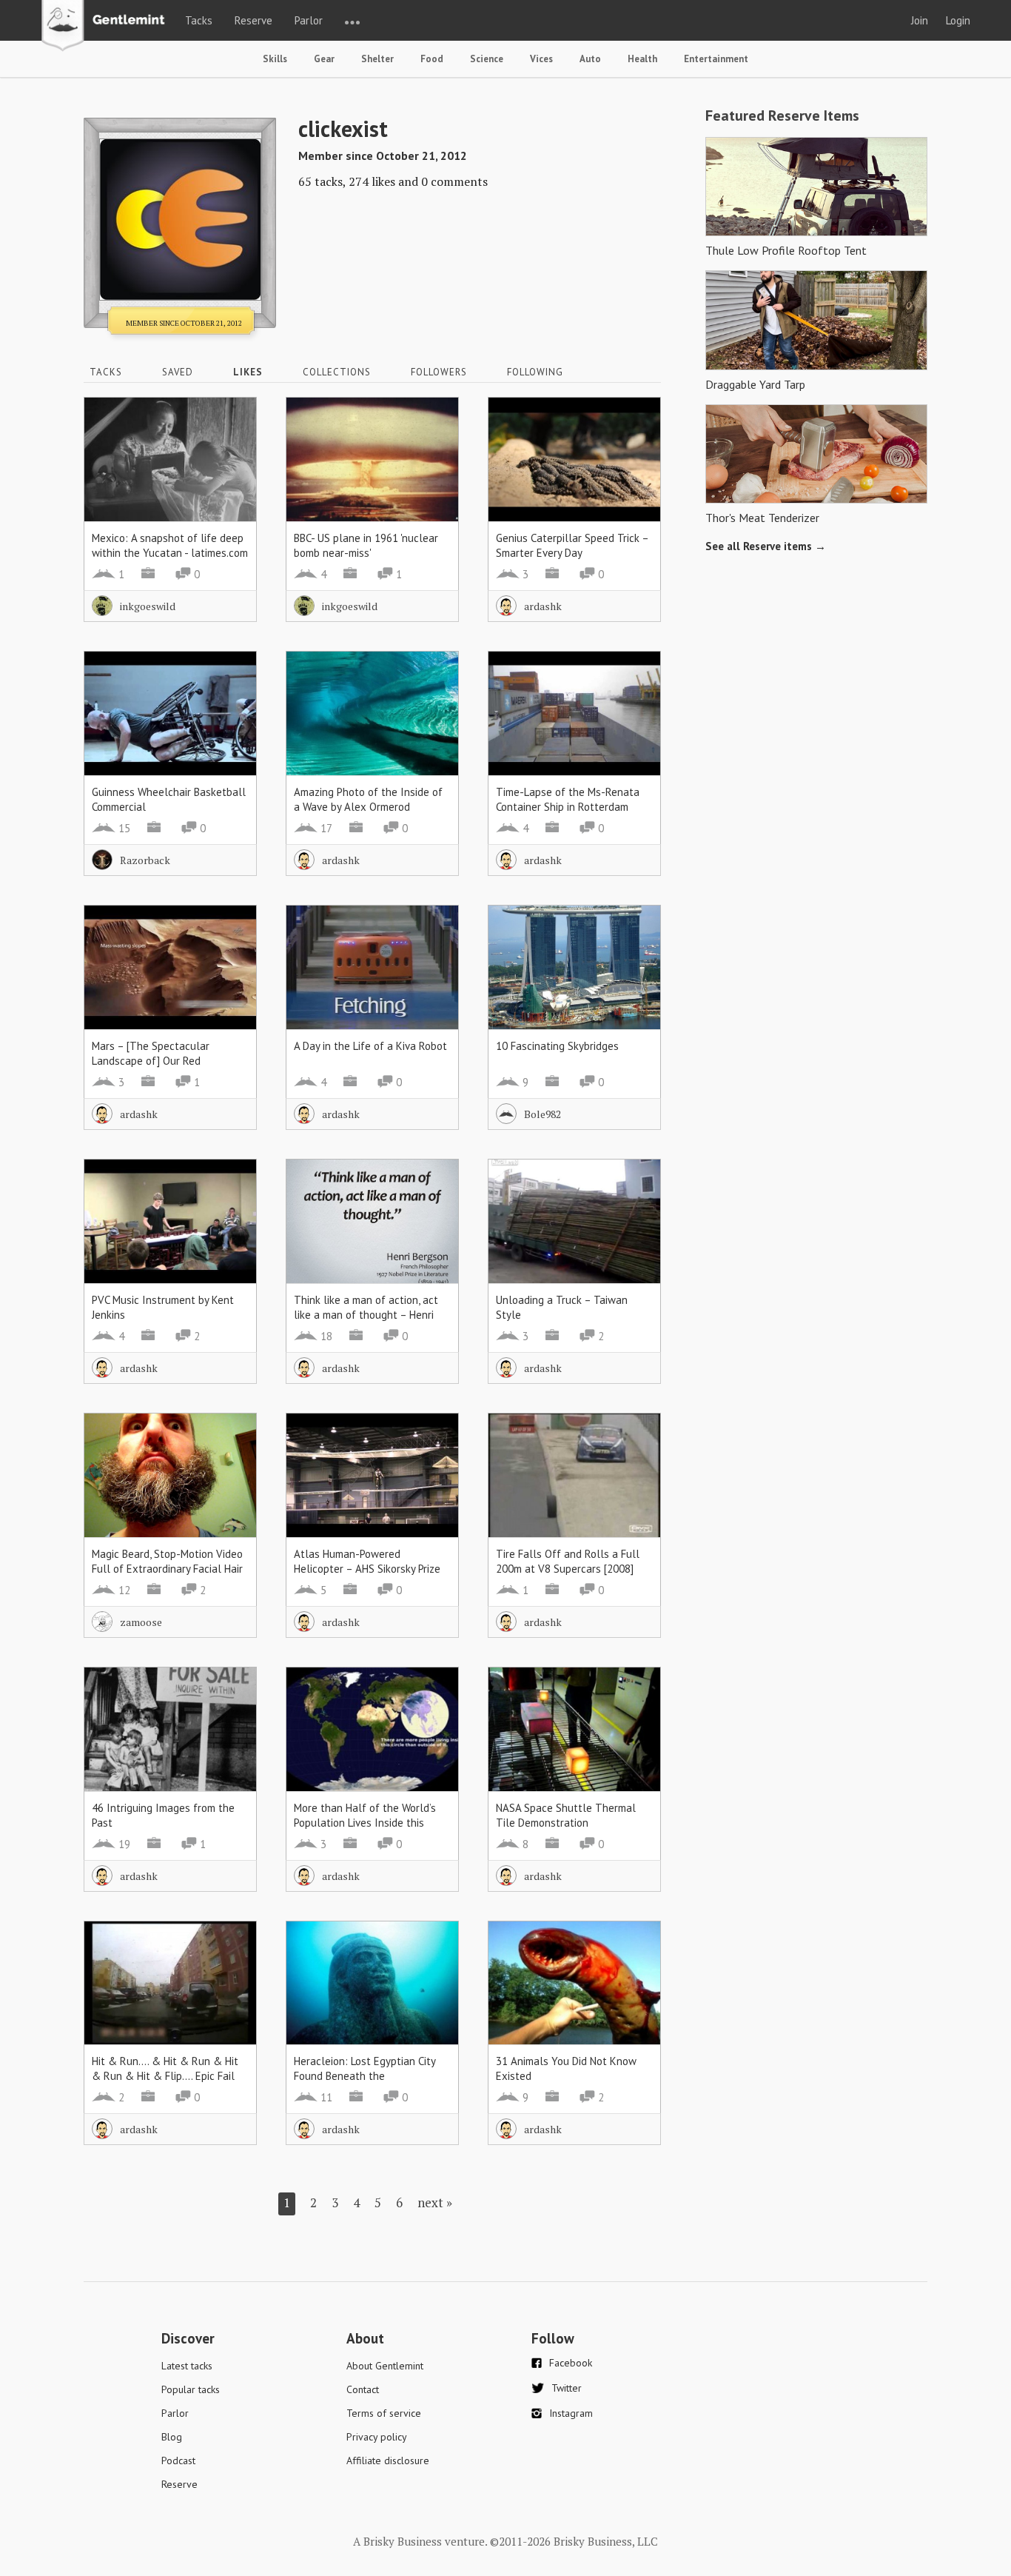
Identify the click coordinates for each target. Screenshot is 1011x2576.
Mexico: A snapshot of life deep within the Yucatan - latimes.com (170, 545)
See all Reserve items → (766, 546)
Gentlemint (107, 27)
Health (642, 59)
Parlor (309, 20)
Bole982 (543, 1114)
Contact (363, 2389)
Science (487, 59)
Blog (172, 2437)
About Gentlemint (385, 2366)
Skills (275, 59)
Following (535, 372)
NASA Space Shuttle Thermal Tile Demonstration (566, 1815)
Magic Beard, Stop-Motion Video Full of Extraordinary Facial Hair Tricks (167, 1569)
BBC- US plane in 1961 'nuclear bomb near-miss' (366, 545)
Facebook (571, 2363)
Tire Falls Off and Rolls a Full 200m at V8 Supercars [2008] (568, 1561)
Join (920, 20)
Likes (248, 372)
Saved (178, 372)
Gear (324, 59)
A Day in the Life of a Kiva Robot (370, 1046)
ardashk (543, 606)
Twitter (567, 2388)
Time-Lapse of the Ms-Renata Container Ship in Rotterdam (568, 799)
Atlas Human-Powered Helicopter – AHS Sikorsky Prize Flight (367, 1569)
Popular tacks (191, 2389)
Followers (439, 372)
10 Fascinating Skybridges (557, 1046)
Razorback (145, 860)
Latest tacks (187, 2366)
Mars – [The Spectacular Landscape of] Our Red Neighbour (151, 1061)
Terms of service (384, 2413)
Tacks (199, 20)
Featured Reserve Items (782, 116)
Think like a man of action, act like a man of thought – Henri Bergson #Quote (366, 1315)
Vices (541, 59)
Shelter (377, 59)
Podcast (178, 2460)
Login (958, 20)
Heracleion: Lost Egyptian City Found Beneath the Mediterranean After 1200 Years (371, 2076)
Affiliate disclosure (388, 2460)
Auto (590, 59)
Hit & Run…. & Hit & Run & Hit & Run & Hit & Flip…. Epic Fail (165, 2068)
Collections (337, 372)
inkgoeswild (148, 606)
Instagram (571, 2413)
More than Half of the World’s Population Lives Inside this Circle (365, 1823)
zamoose (141, 1622)
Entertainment (716, 59)
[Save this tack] (231, 449)
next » (435, 2202)
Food (432, 59)
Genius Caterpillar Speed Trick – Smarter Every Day (572, 545)
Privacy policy (377, 2437)
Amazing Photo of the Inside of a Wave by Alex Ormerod (368, 799)
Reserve (253, 20)
